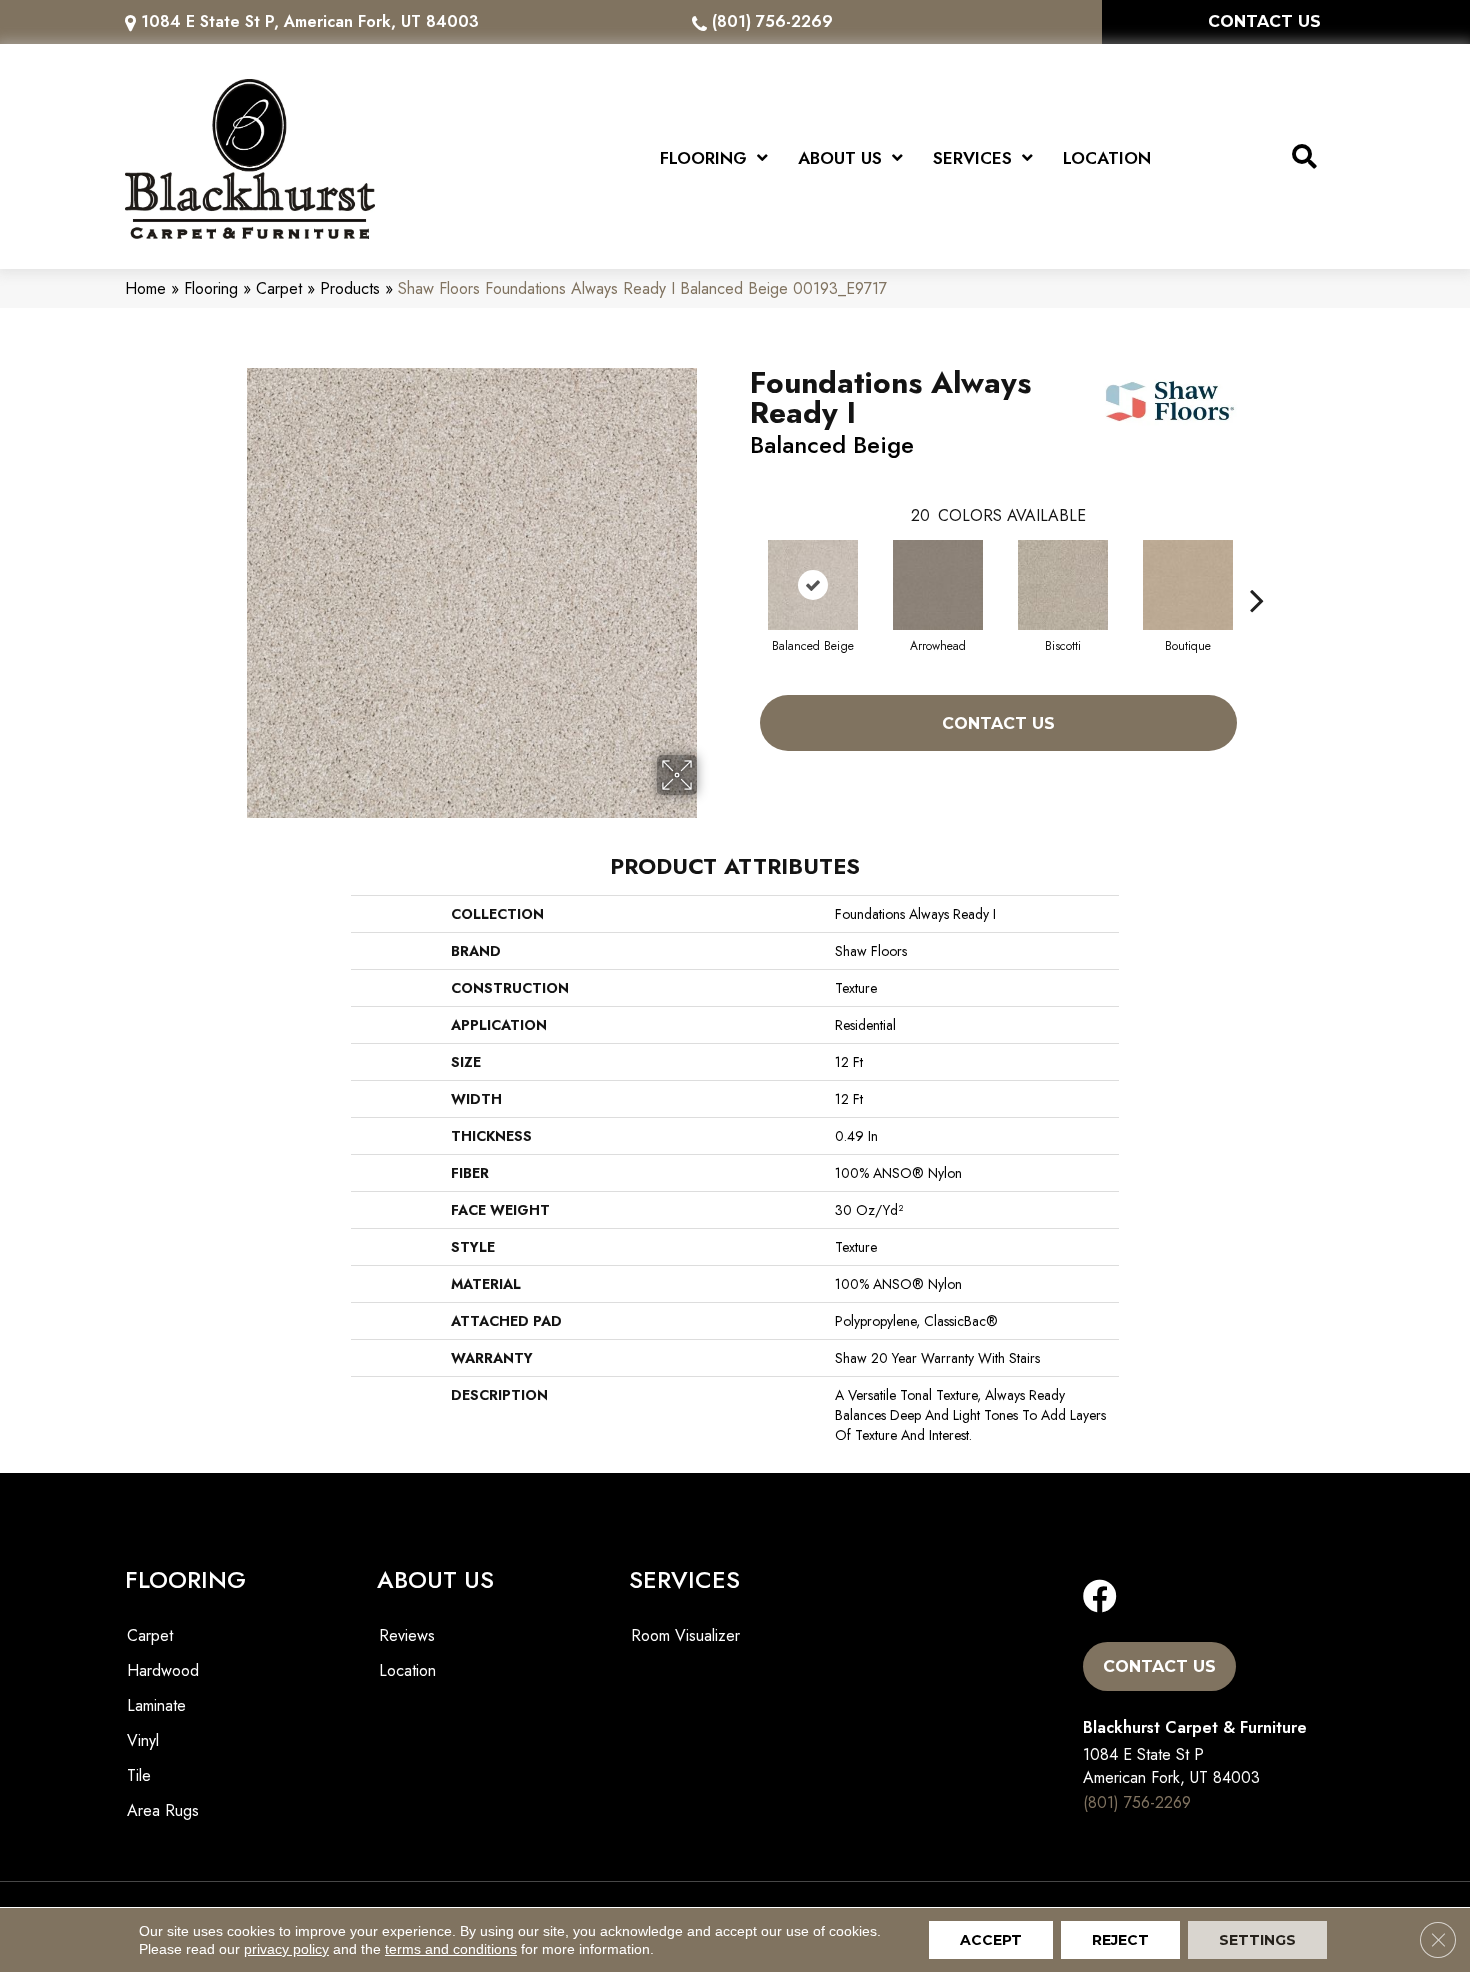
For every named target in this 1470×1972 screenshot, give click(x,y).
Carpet (279, 288)
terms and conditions (451, 1949)
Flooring (211, 288)
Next (1257, 570)
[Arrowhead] (938, 585)
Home (145, 288)
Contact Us (998, 723)
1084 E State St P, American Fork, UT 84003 (310, 21)
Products (350, 288)
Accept (991, 1940)
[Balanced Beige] (813, 585)
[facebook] (1100, 1597)
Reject (1120, 1940)
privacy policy (286, 1949)
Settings (1257, 1940)
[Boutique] (1188, 585)
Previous (740, 570)
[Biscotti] (1063, 585)
